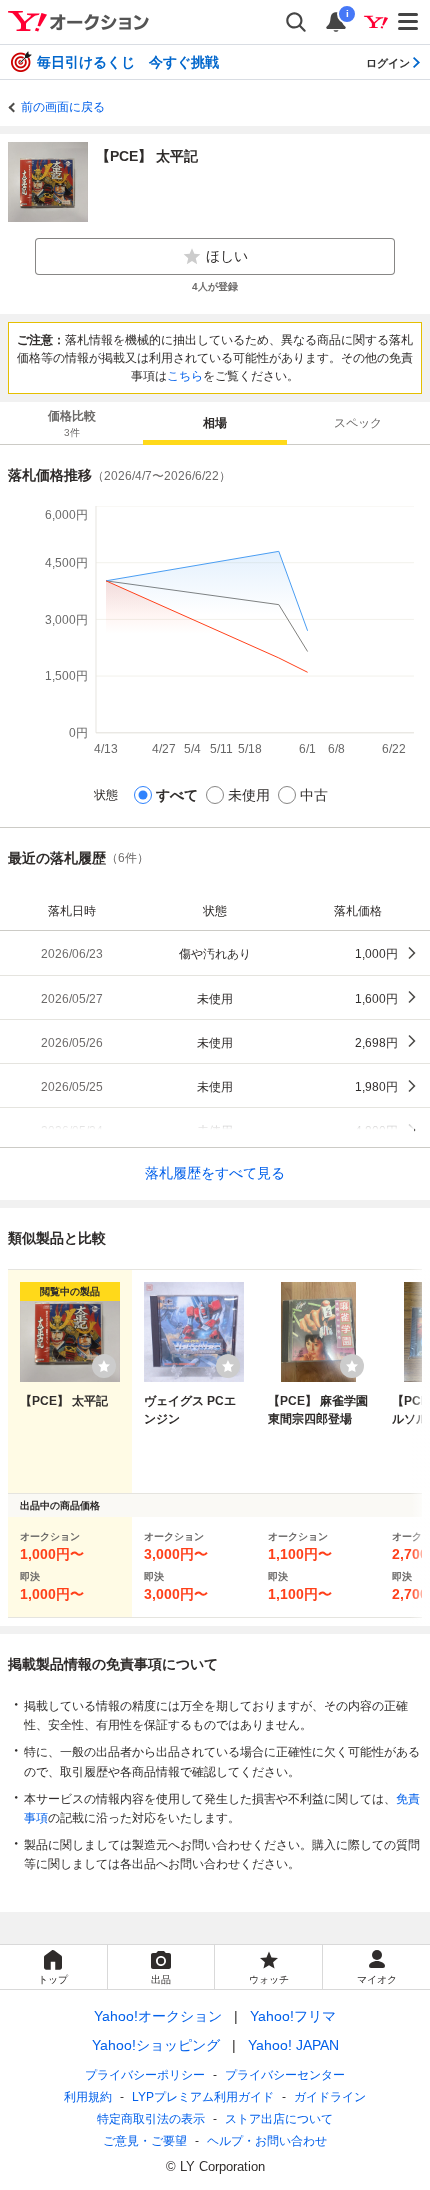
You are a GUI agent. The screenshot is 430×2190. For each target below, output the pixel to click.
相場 (215, 423)
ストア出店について (279, 2119)
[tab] (71, 423)
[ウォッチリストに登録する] (104, 1366)
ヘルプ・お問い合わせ (267, 2141)
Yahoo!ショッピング (156, 2045)
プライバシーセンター (285, 2075)
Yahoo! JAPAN (293, 2045)
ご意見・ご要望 (145, 2141)
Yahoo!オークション (158, 2016)
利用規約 (88, 2097)
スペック (358, 423)
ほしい (227, 256)
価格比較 (72, 423)
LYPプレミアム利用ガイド (203, 2097)
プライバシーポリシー (145, 2075)
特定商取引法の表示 (151, 2119)
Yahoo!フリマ (293, 2016)
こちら (185, 376)
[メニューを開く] (409, 22)
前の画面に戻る (63, 107)
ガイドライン (330, 2097)
